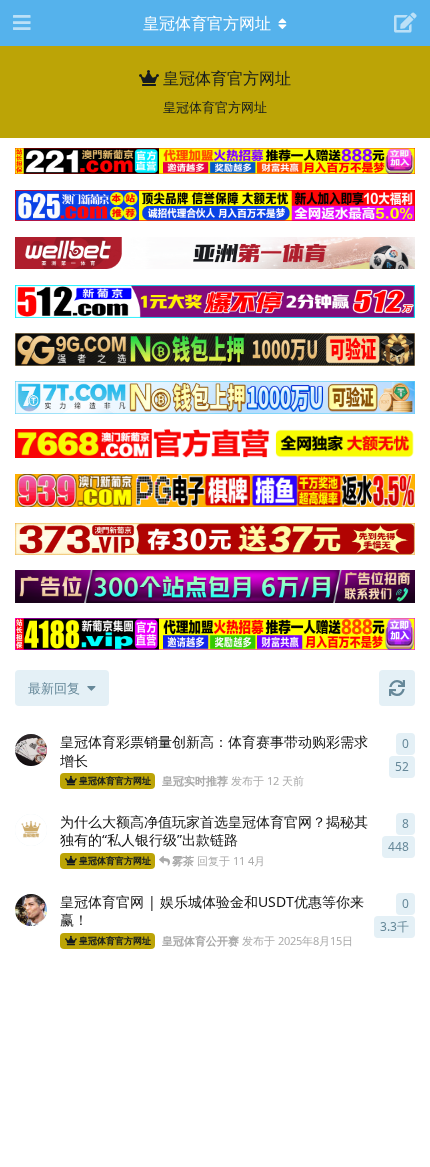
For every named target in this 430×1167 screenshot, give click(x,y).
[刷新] (397, 688)
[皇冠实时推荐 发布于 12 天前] (31, 750)
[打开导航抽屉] (20, 23)
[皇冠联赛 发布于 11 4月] (31, 830)
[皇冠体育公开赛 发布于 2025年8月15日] (31, 910)
